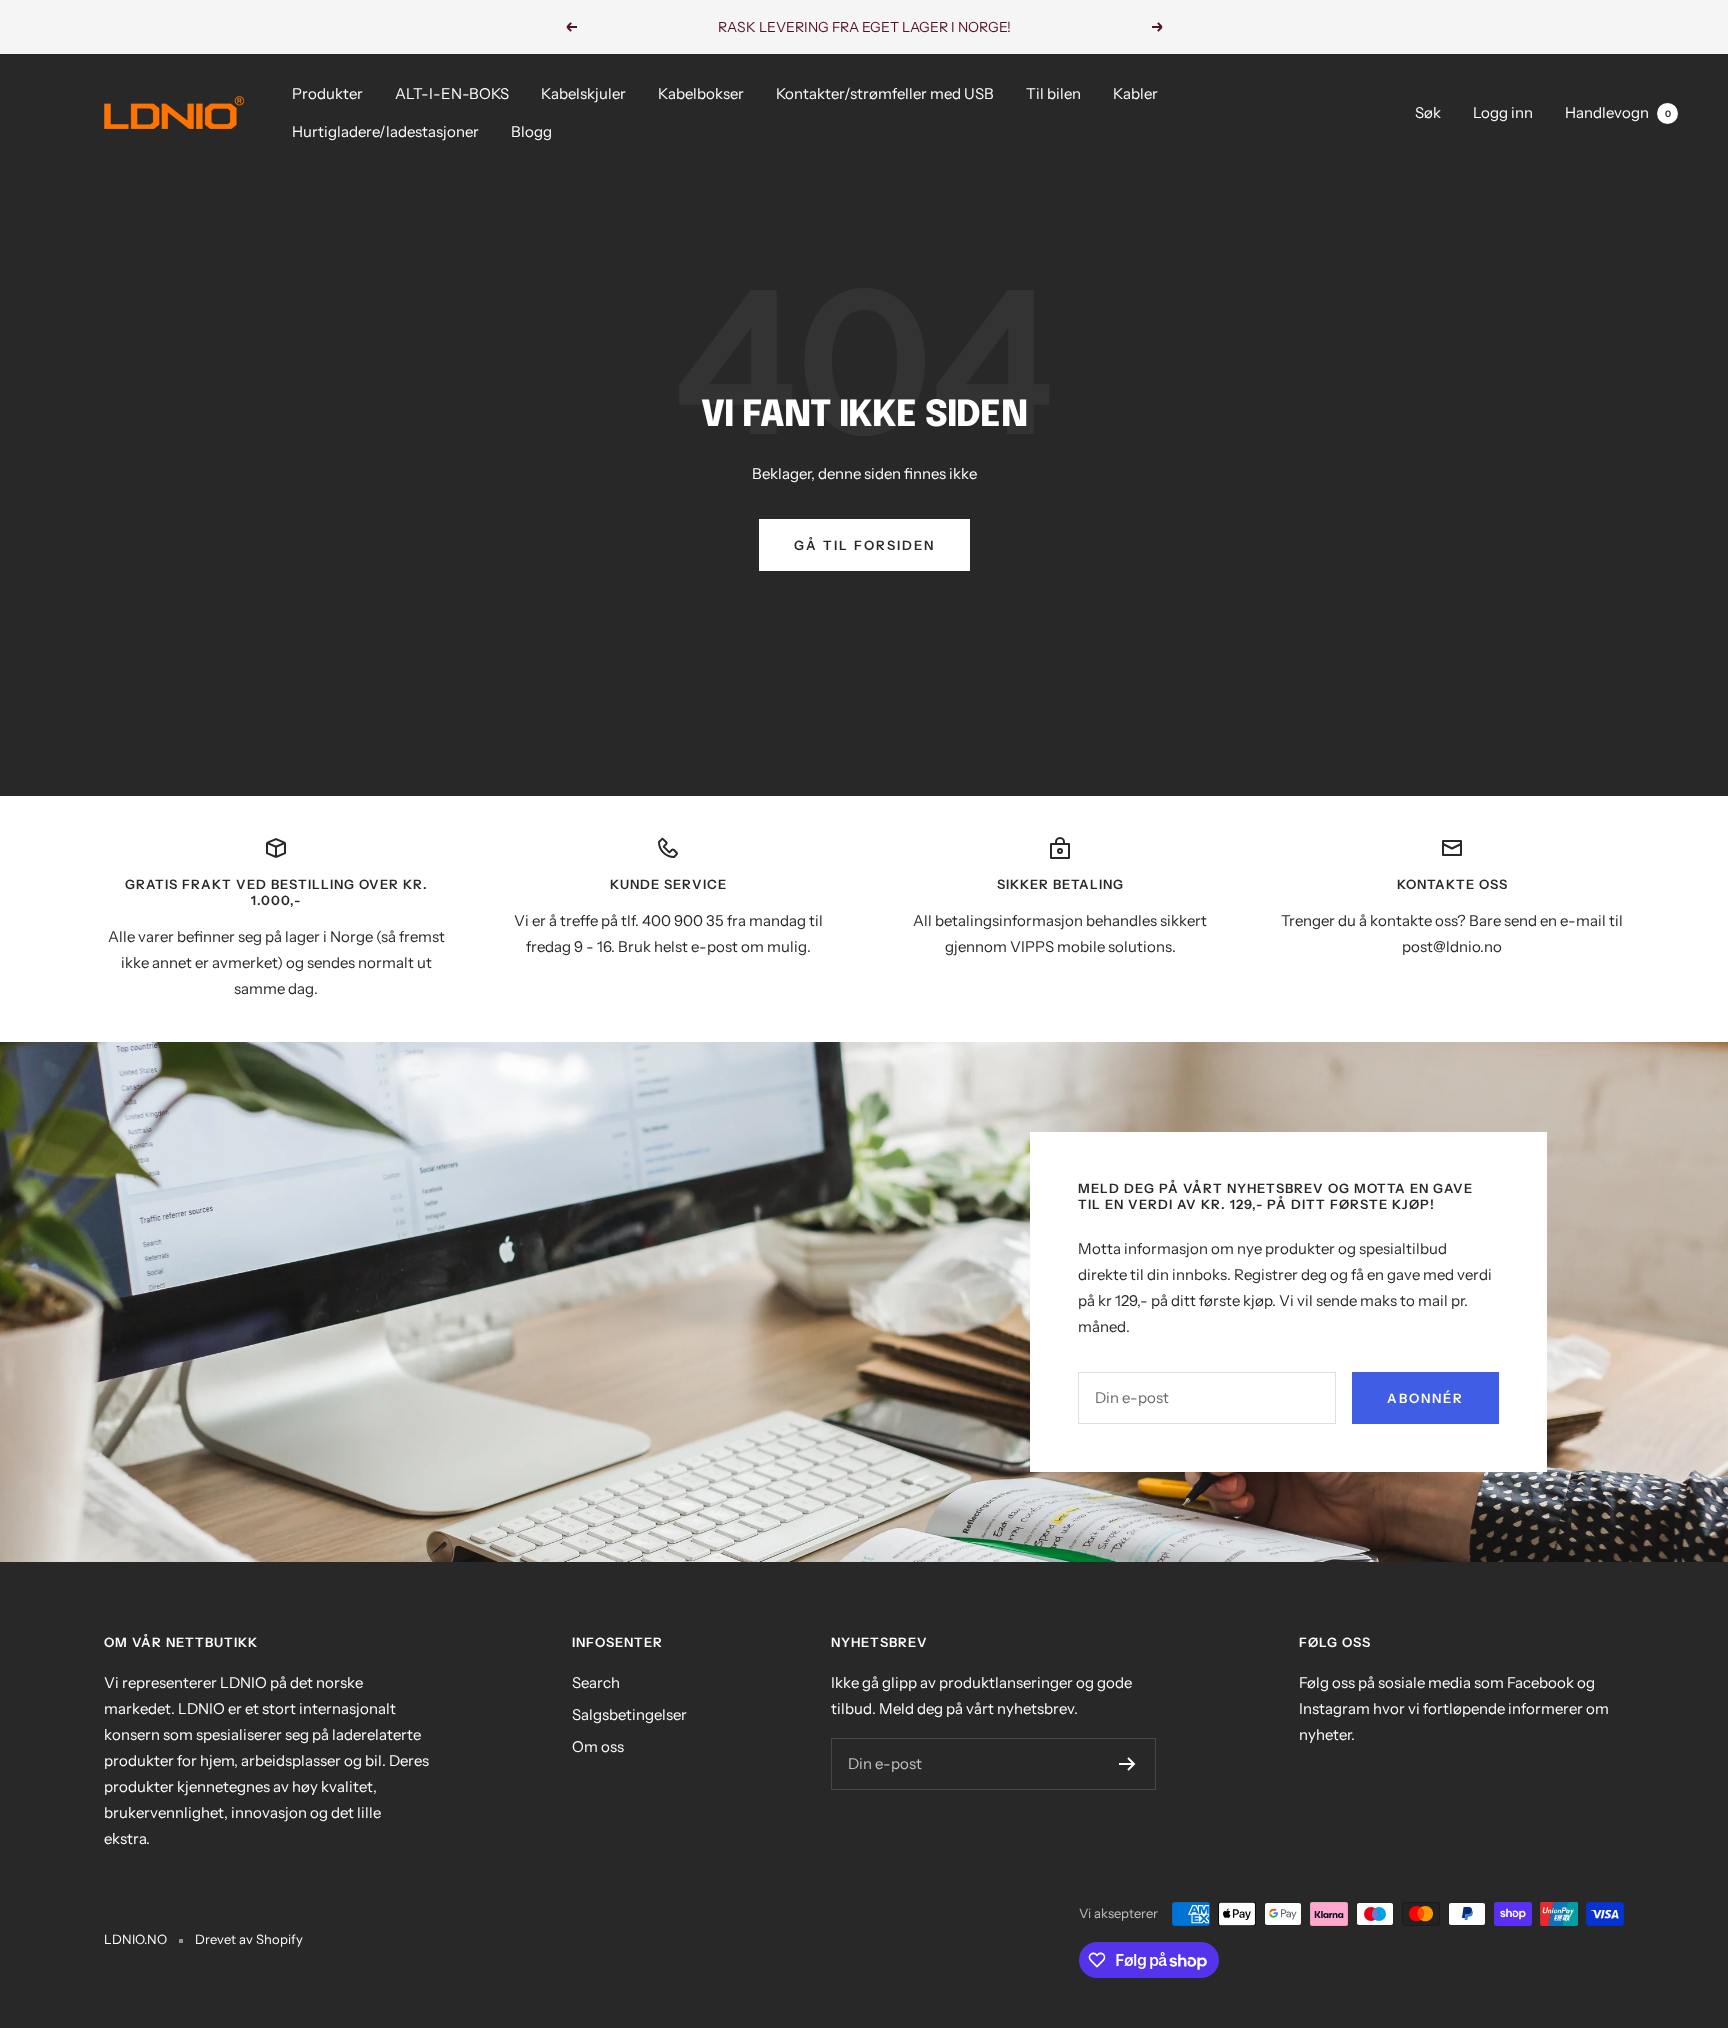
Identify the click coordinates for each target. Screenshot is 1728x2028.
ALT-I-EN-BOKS (452, 93)
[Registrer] (1127, 1764)
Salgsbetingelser (629, 1714)
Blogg (531, 131)
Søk (1428, 112)
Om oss (598, 1746)
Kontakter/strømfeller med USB (885, 93)
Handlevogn (1618, 112)
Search (596, 1682)
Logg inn (1503, 112)
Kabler (1135, 93)
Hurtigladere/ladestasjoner (385, 131)
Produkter (327, 93)
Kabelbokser (701, 93)
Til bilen (1053, 93)
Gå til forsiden (864, 545)
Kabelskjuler (583, 93)
